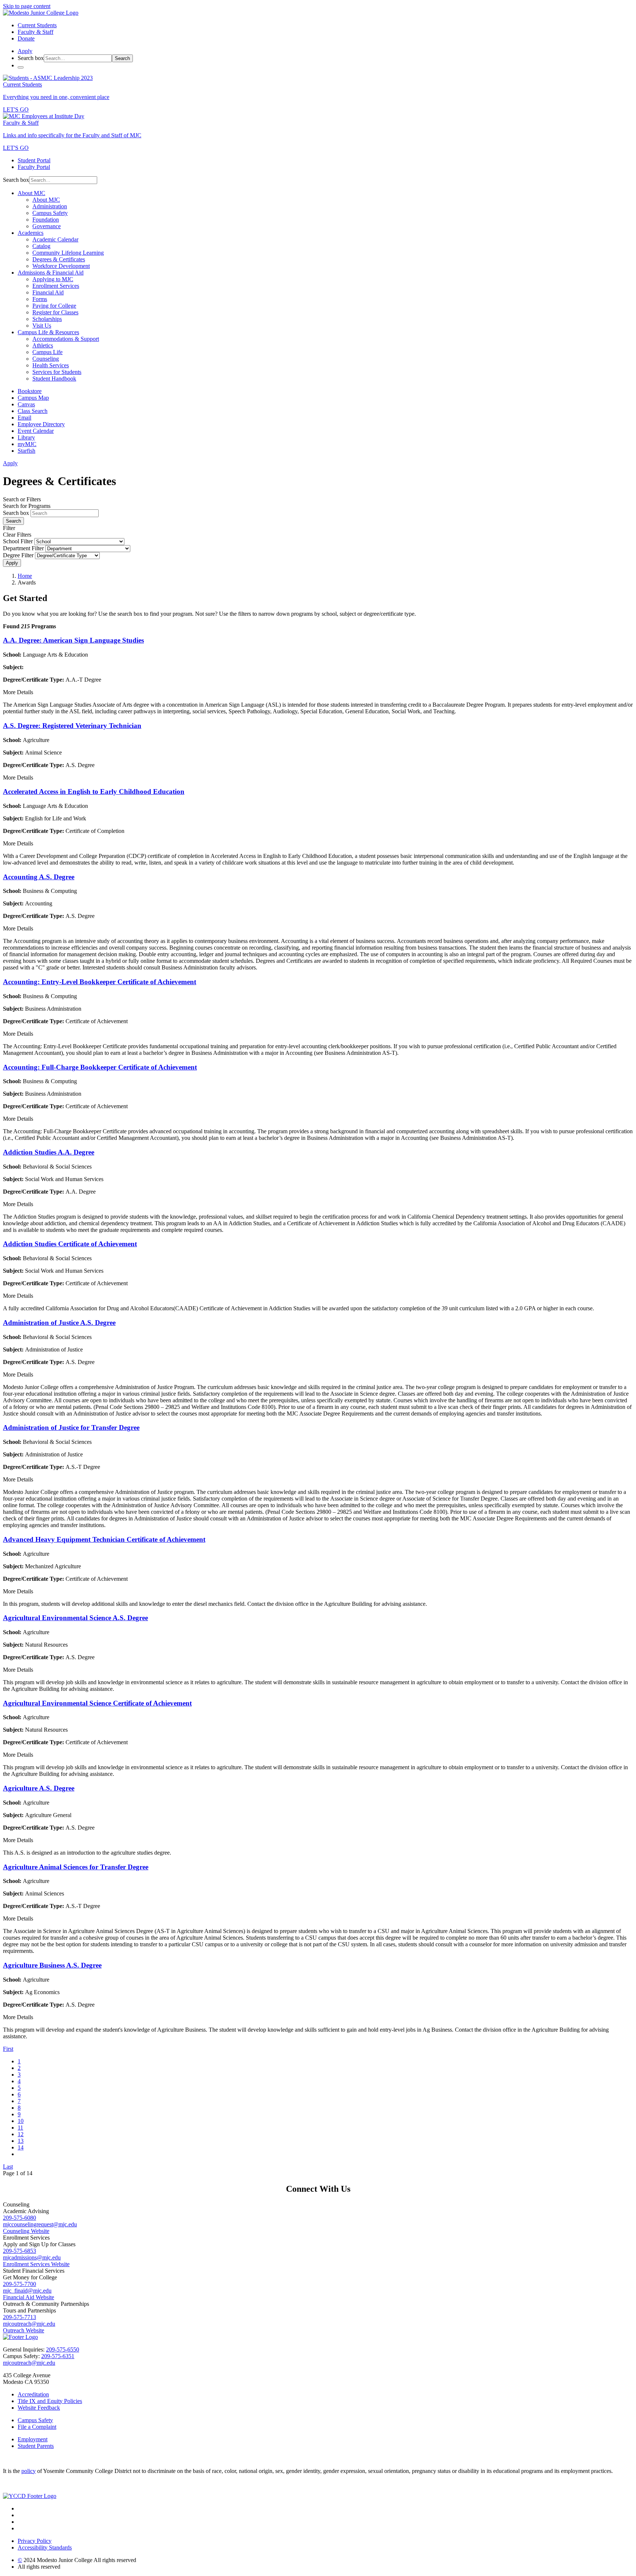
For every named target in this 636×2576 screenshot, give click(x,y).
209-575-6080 (20, 2218)
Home (25, 576)
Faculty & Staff (36, 32)
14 (21, 2147)
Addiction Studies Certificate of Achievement (70, 1244)
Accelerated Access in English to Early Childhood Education (94, 791)
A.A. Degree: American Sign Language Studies (73, 640)
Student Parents (36, 2446)
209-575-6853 (20, 2251)
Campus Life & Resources (48, 332)
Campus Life (47, 352)
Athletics (43, 345)
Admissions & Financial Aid (51, 273)
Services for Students (57, 372)
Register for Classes (55, 312)
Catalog (41, 246)
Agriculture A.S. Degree (39, 1788)
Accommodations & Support (66, 339)
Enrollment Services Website (36, 2264)
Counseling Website (26, 2231)
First (8, 2049)
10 (21, 2121)
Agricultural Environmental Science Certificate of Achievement (97, 1703)
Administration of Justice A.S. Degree (59, 1323)
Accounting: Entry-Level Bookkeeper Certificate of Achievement (100, 982)
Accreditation (33, 2394)
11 (20, 2128)
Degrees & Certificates (59, 259)
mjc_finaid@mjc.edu (27, 2291)
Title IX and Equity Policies (50, 2401)
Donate (26, 38)
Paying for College (54, 306)
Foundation (46, 220)
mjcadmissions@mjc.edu (32, 2257)
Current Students (37, 25)
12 (21, 2134)
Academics (31, 233)
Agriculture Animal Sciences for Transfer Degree (76, 1867)
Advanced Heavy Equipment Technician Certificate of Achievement (104, 1539)
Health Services (51, 365)
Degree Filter (18, 555)
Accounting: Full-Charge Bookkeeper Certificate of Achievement (100, 1067)
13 (21, 2141)
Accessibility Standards (45, 2547)
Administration (50, 206)
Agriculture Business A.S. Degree (52, 1965)
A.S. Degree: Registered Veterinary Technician (72, 726)
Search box (31, 58)
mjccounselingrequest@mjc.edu (40, 2224)
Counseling (46, 359)
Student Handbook (54, 379)
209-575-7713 (20, 2317)
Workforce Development (61, 266)
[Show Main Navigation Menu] (21, 67)
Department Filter (23, 548)
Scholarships (47, 319)
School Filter (18, 541)
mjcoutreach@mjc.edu (29, 2324)
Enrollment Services (56, 286)
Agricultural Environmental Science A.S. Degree (75, 1618)
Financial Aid (48, 292)
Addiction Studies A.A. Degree (49, 1152)
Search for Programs (27, 506)
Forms (40, 299)
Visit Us (42, 326)
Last (8, 2167)
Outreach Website (24, 2330)
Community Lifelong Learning (68, 253)
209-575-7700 (20, 2284)
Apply (12, 563)
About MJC (31, 193)
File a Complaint (37, 2427)
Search (122, 58)
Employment (33, 2439)
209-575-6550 (63, 2349)
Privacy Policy (35, 2541)
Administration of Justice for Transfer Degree (71, 1427)
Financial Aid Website (29, 2297)
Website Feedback (39, 2408)
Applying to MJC (53, 279)
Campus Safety (50, 213)
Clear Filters (17, 535)
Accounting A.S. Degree (39, 877)
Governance (47, 226)
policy (29, 2471)
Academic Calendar (55, 239)
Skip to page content (27, 6)
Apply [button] (25, 51)
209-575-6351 (58, 2356)
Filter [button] (9, 528)
